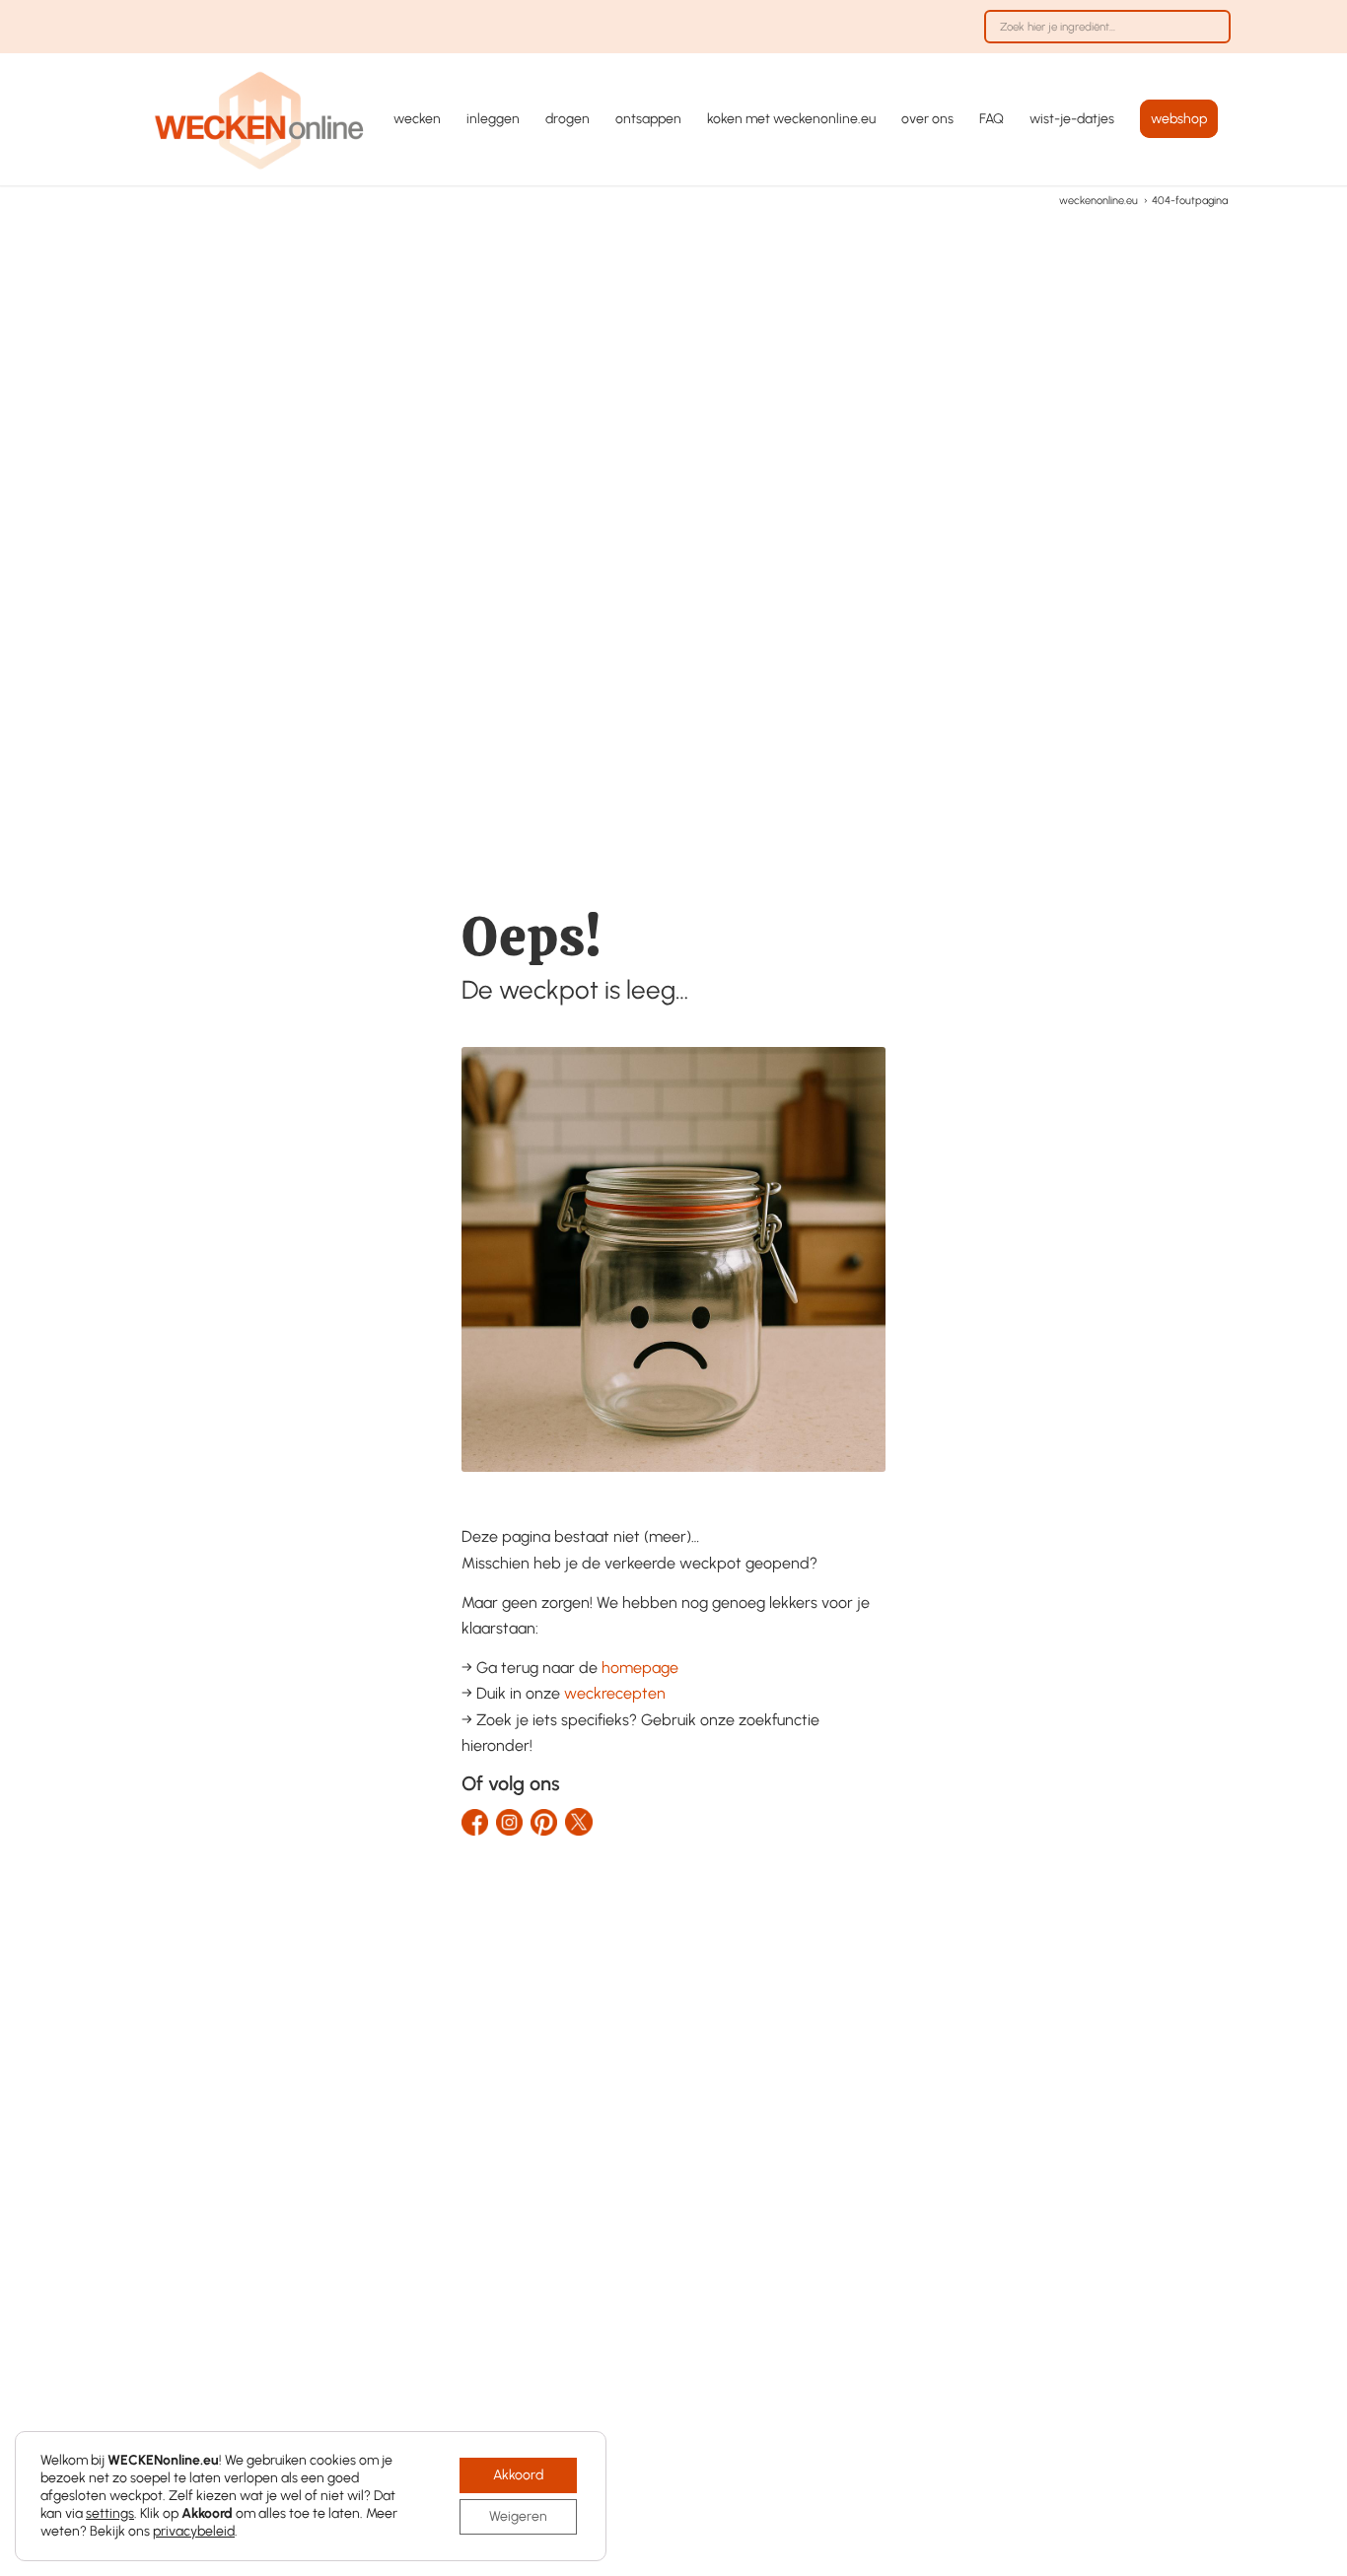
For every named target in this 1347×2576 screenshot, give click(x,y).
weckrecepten (615, 1693)
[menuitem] (1102, 36)
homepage (640, 1668)
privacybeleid (194, 2531)
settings (110, 2513)
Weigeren (518, 2516)
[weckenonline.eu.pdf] (259, 119)
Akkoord (518, 2475)
